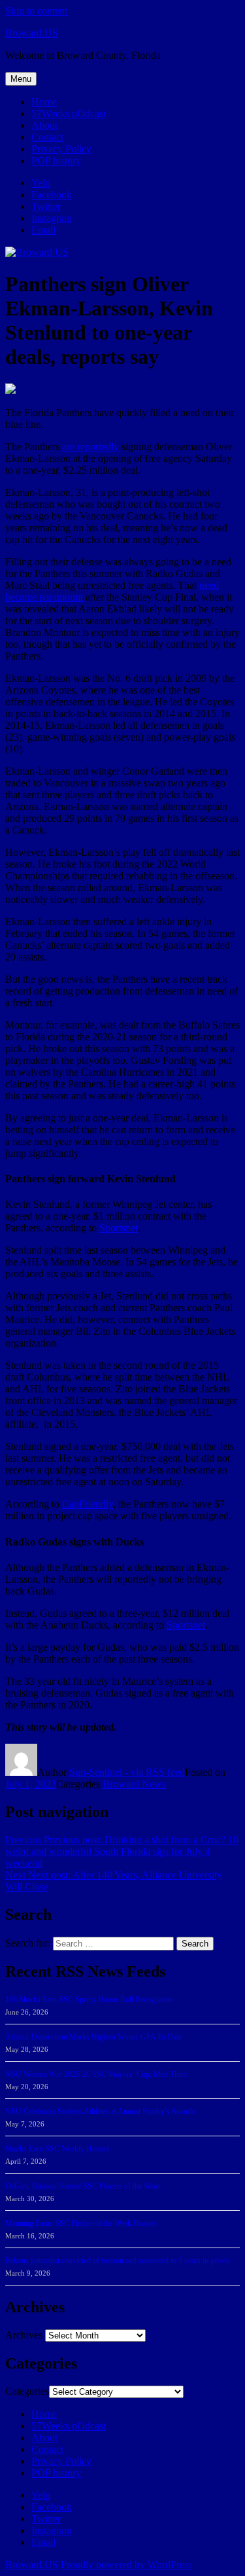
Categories (27, 2391)
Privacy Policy (61, 149)
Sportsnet (119, 1228)
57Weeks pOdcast (69, 114)
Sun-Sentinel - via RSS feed (127, 1772)
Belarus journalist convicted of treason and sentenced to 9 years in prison (118, 2261)
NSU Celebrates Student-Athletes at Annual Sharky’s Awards (100, 2111)
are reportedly (90, 447)
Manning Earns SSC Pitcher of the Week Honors (81, 2223)
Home (44, 102)
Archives (24, 2335)
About (44, 125)
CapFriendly (88, 1504)
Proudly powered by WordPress (126, 2565)
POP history (56, 161)
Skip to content (36, 11)
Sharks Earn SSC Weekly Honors (57, 2149)
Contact (47, 137)
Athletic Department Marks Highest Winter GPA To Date (93, 2037)
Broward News (134, 1784)
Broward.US (32, 33)
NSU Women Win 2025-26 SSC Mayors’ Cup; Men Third (96, 2074)
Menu (21, 79)
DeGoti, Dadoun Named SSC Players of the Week (83, 2186)
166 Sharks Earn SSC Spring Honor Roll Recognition (89, 2000)
